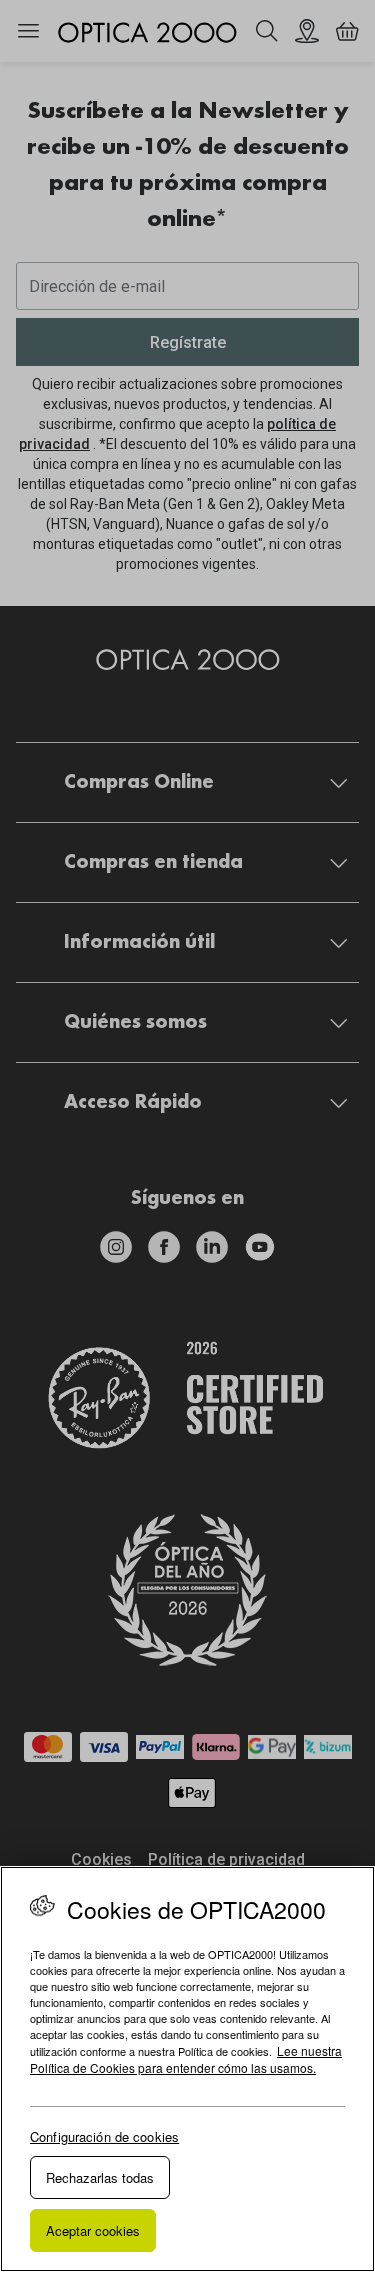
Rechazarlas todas (100, 2177)
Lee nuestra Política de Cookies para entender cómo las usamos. (186, 2059)
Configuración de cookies (104, 2136)
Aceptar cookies (93, 2230)
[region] (187, 2069)
